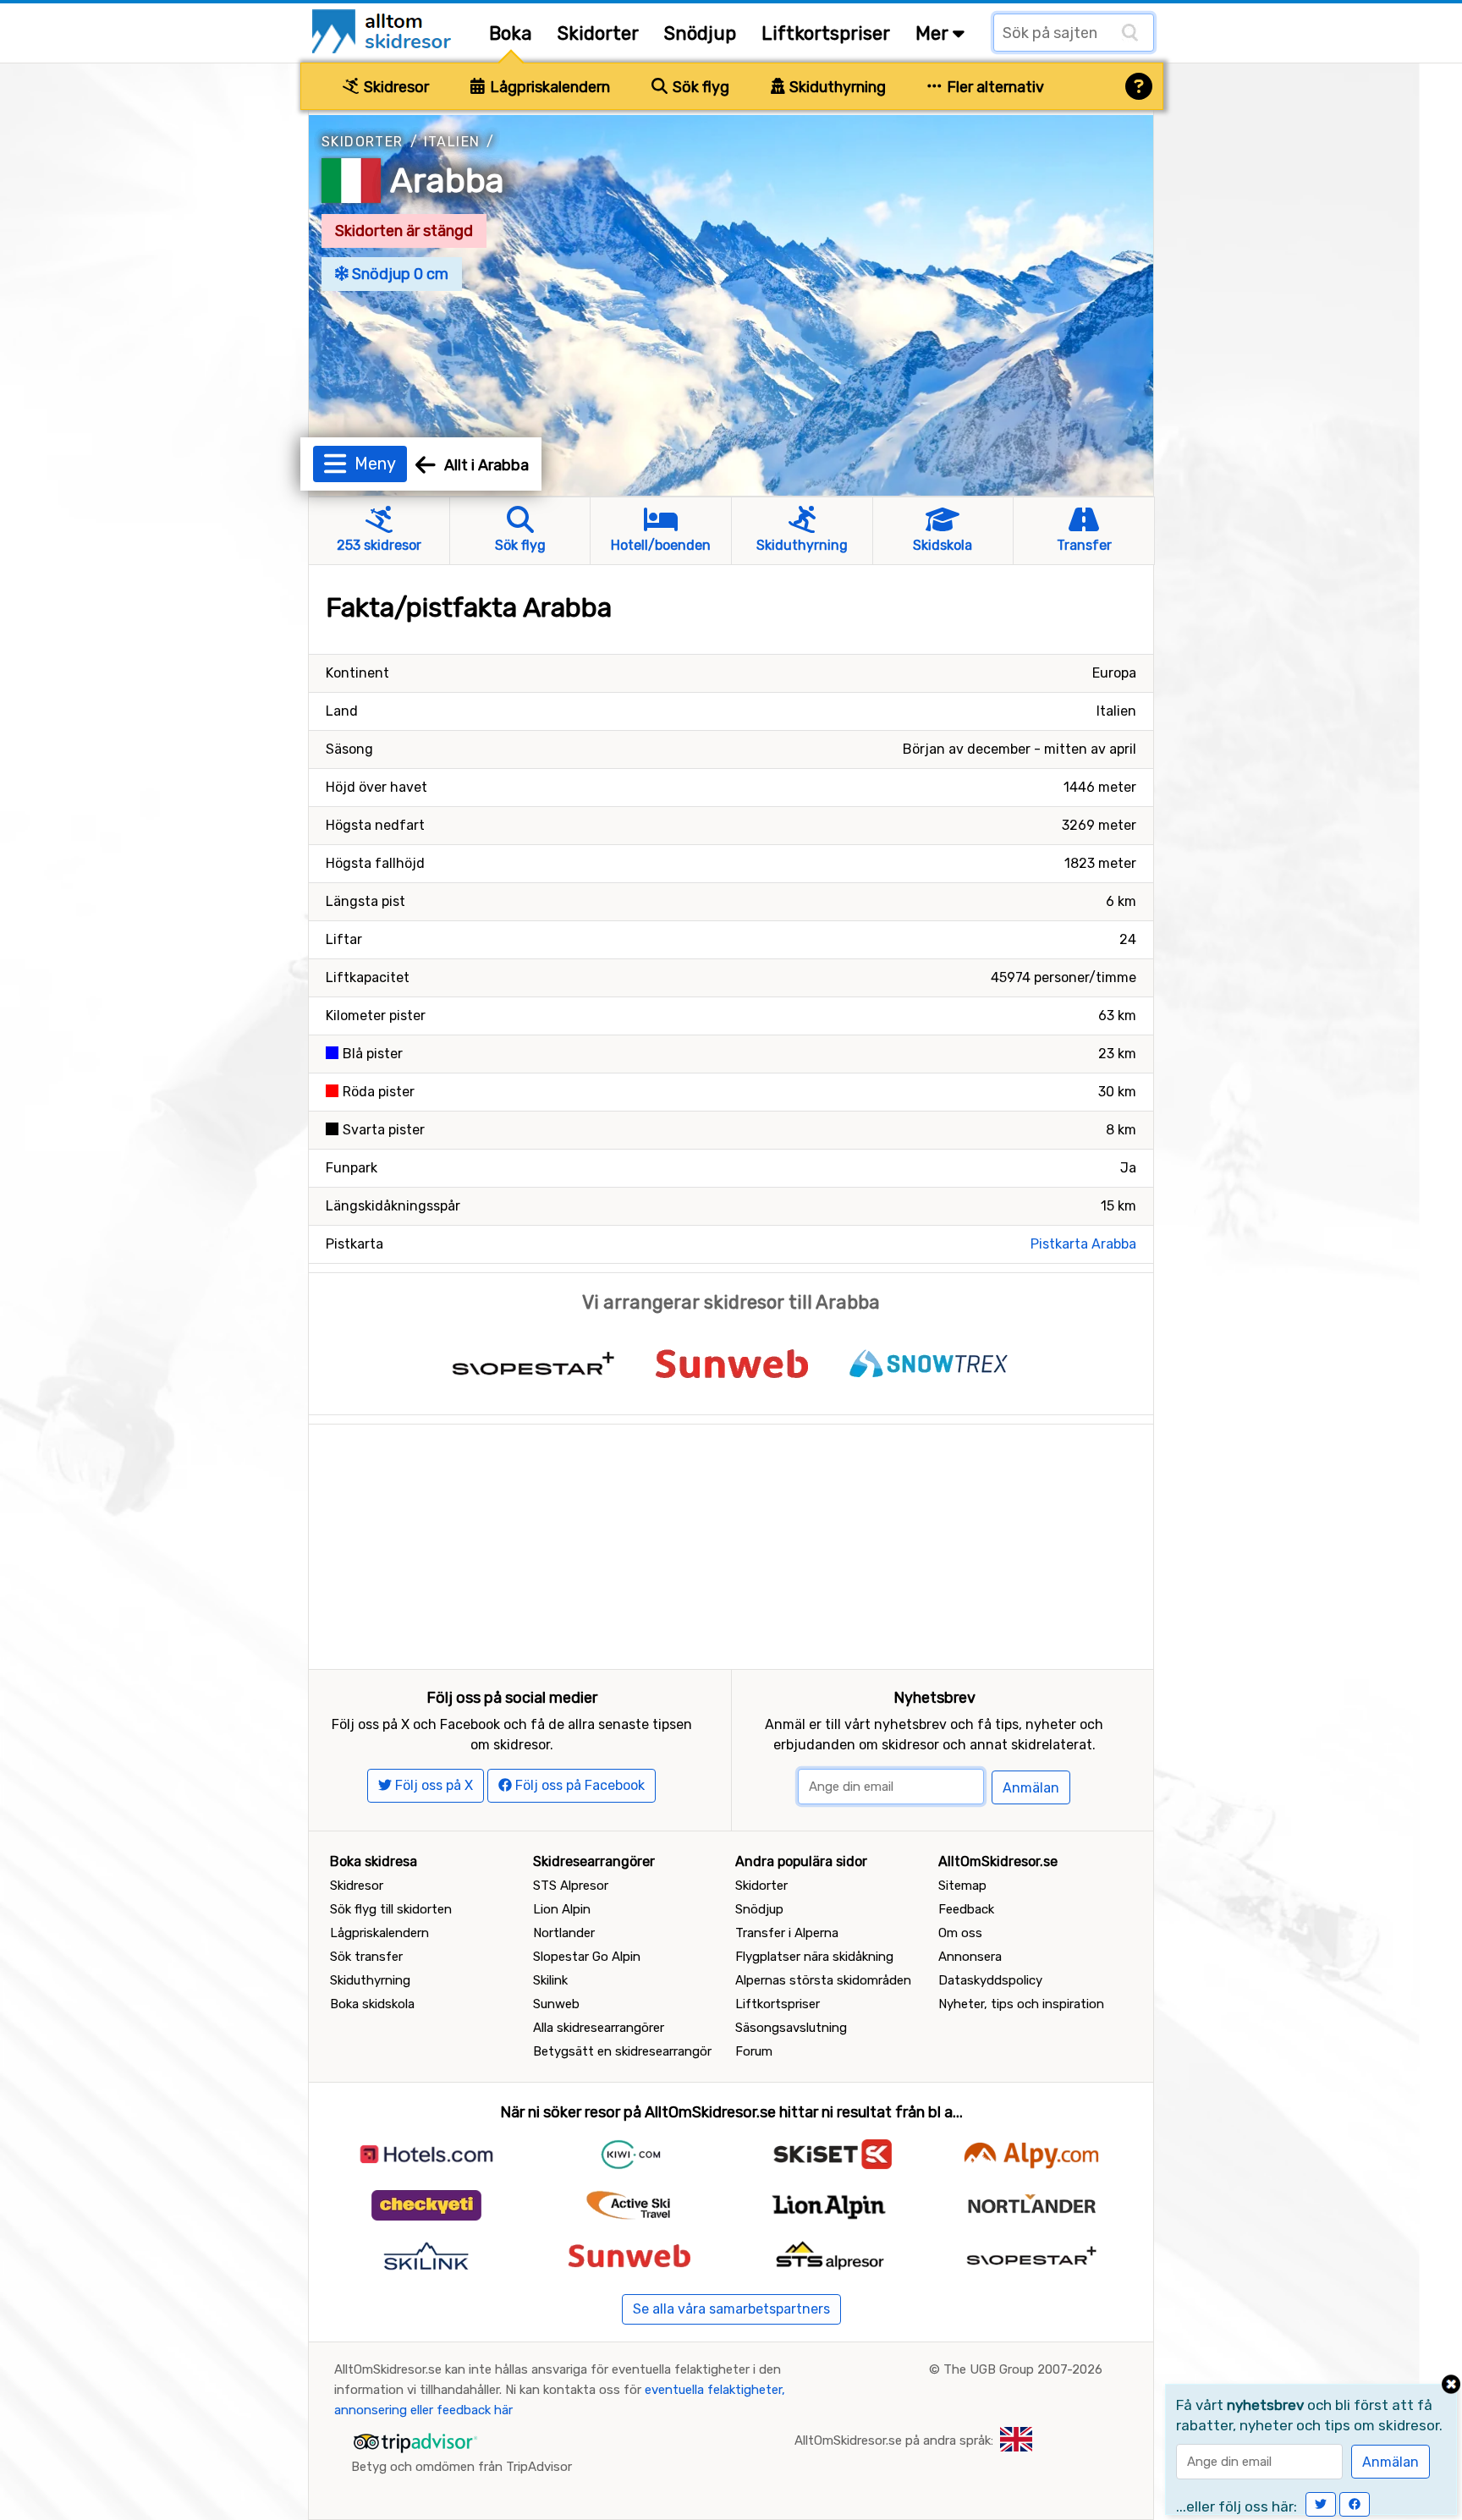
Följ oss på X (432, 1785)
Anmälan (1031, 1788)
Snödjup (700, 33)
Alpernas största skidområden (823, 1980)
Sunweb (556, 2004)
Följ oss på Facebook (578, 1785)
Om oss (960, 1933)
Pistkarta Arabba (1083, 1244)
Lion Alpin (562, 1909)
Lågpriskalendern (548, 87)
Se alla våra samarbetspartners (731, 2309)
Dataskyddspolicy (990, 1980)
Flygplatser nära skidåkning (814, 1957)
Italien (452, 142)
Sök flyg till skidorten (391, 1909)
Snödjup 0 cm (398, 274)
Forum (754, 2051)
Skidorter (598, 33)
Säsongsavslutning (791, 2028)
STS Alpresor (571, 1886)
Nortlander (564, 1933)
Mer (934, 33)
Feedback (966, 1909)
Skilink (550, 1980)
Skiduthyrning (836, 87)
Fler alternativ (994, 87)
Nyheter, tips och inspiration (1021, 2004)
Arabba (447, 181)
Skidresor (395, 87)
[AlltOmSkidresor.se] (384, 30)
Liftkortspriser (826, 33)
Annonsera (970, 1957)
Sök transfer (366, 1957)
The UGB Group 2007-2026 (1023, 2369)
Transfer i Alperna (787, 1933)
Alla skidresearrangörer (599, 2028)
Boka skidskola (372, 2004)
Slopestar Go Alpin (587, 1957)
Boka (511, 33)
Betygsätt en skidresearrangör (622, 2051)
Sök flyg (699, 87)
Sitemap (962, 1886)
